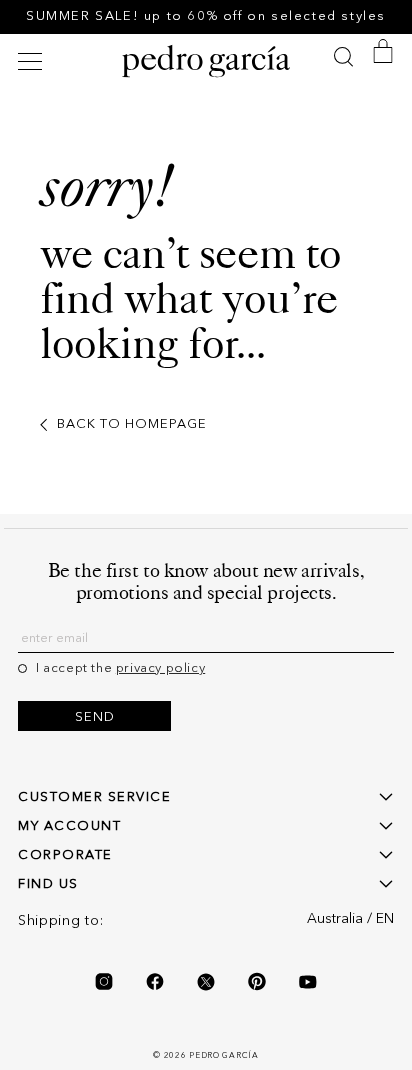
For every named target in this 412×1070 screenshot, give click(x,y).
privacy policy (160, 668)
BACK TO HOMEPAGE (132, 424)
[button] (33, 61)
